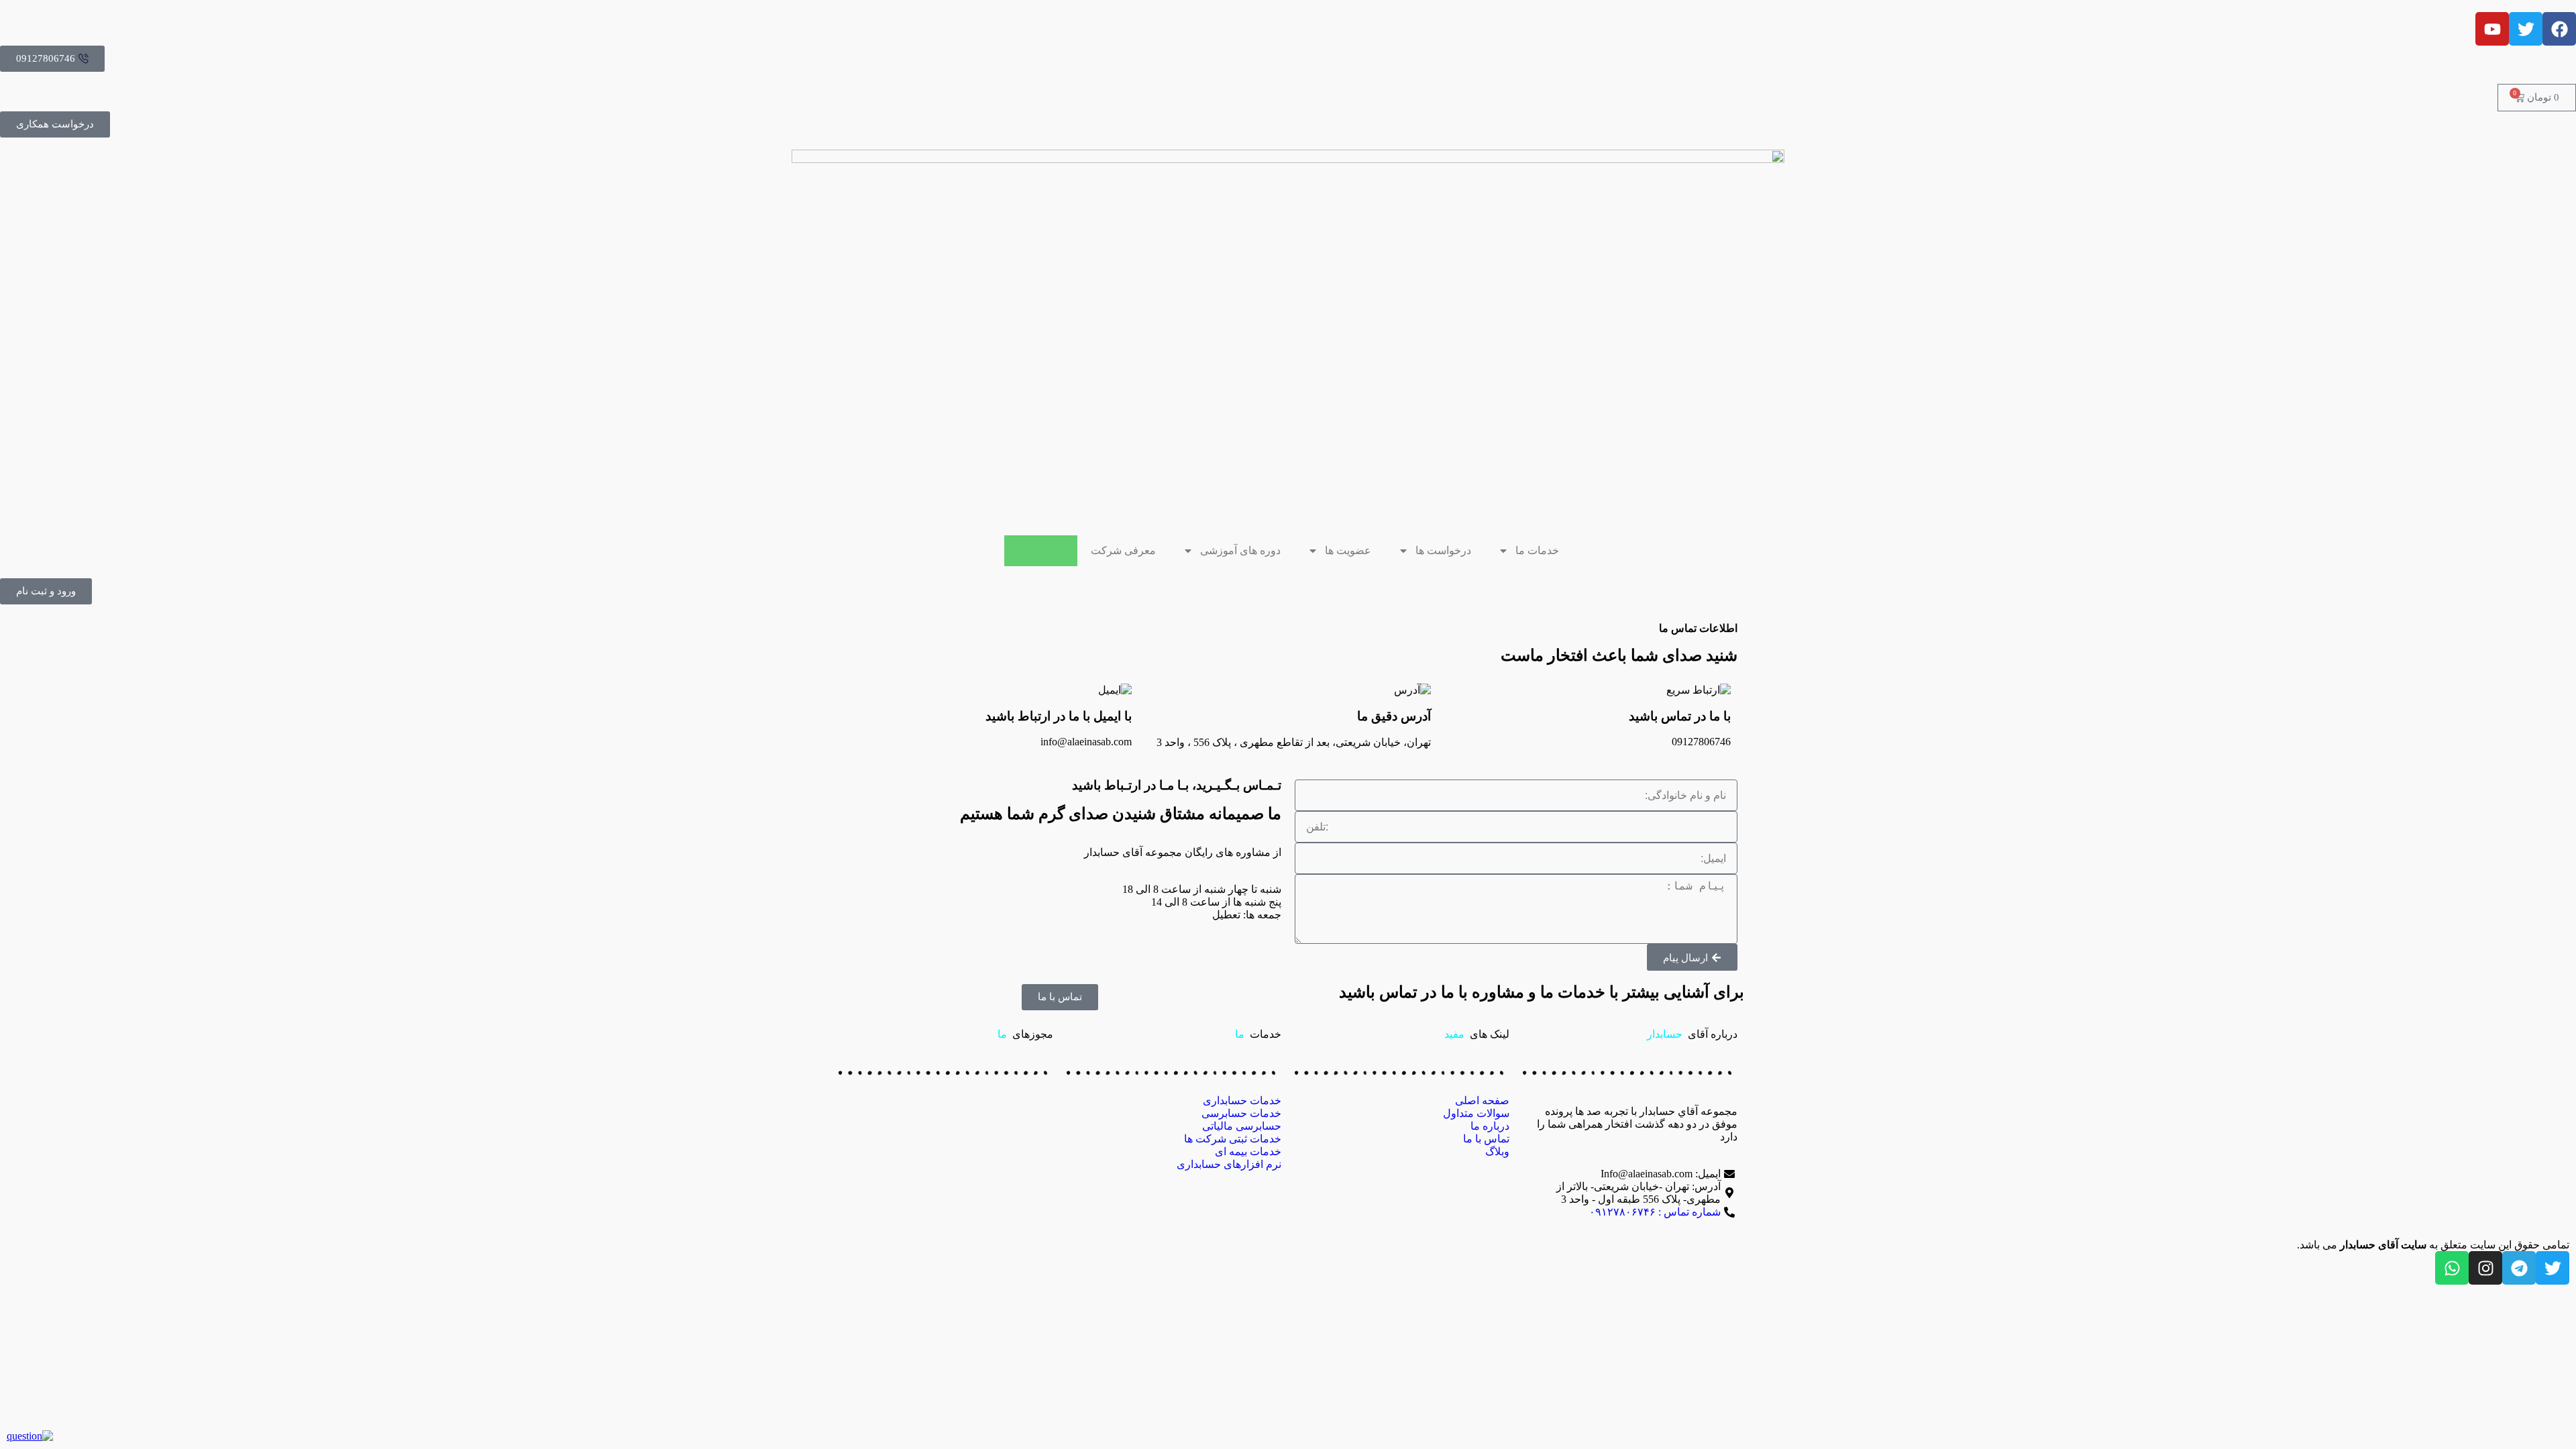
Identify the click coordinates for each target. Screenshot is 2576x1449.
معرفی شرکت (1123, 550)
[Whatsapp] (2452, 1268)
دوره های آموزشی (1240, 550)
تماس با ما (1041, 550)
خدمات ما (1537, 550)
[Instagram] (2485, 1268)
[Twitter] (2553, 1268)
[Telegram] (2519, 1268)
